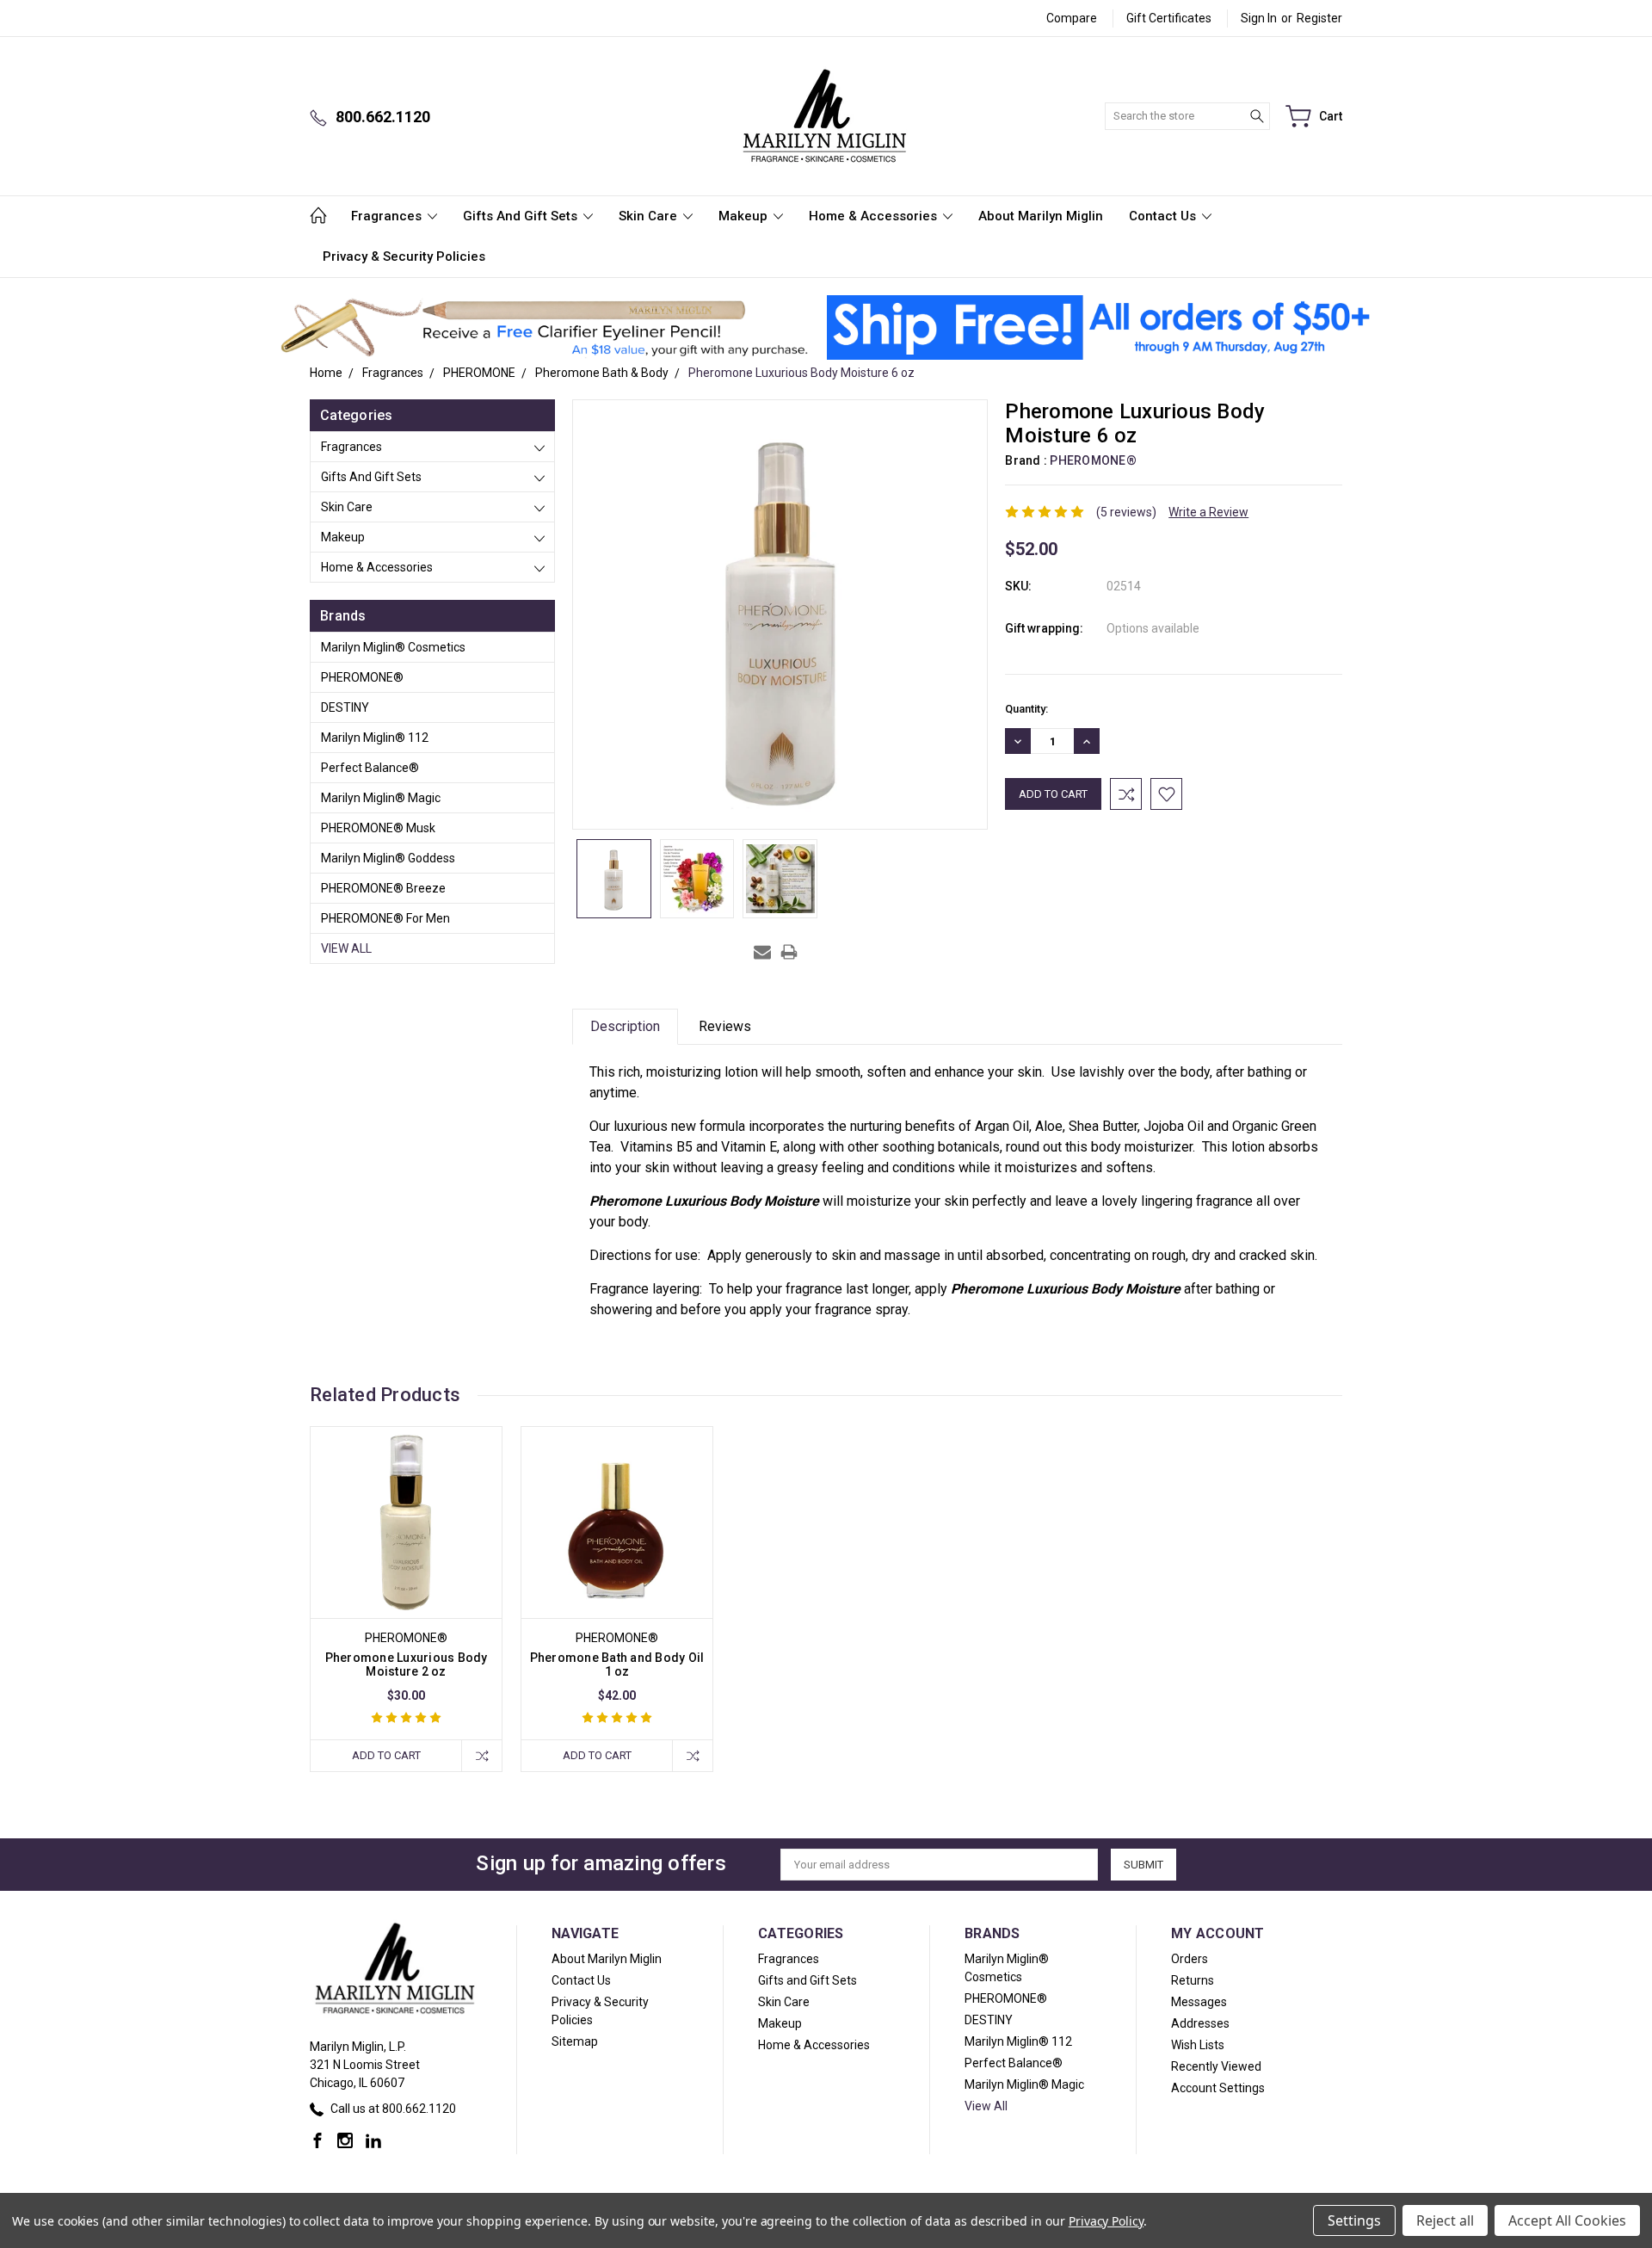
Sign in (1259, 18)
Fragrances (388, 216)
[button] (544, 328)
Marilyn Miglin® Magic (381, 798)
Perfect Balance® (370, 768)
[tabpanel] (407, 1599)
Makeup (745, 216)
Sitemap (575, 2041)
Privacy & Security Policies (404, 256)
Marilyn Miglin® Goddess (388, 858)
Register (1319, 18)
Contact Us (1164, 216)
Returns (1193, 1980)
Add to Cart (386, 1755)
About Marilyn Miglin (1041, 216)
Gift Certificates (1169, 18)
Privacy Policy (1106, 2221)
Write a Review (1208, 512)
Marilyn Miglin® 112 (375, 738)
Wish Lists (1198, 2045)
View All (346, 948)
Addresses (1200, 2023)
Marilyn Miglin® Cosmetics (393, 647)
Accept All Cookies (1567, 2220)
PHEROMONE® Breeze (383, 888)
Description (625, 1026)
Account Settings (1218, 2088)
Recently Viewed (1216, 2066)
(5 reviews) (1126, 512)
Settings (1354, 2220)
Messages (1199, 2002)
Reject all (1445, 2220)
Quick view (406, 1561)
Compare (1072, 18)
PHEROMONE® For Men (385, 918)
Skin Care (650, 216)
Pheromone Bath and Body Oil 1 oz (617, 1664)
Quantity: (1026, 709)
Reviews (725, 1026)
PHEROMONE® (362, 677)
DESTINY (345, 707)
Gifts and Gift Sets (522, 216)
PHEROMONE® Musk (378, 828)
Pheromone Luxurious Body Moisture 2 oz (407, 1664)
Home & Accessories (875, 216)
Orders (1190, 1959)
